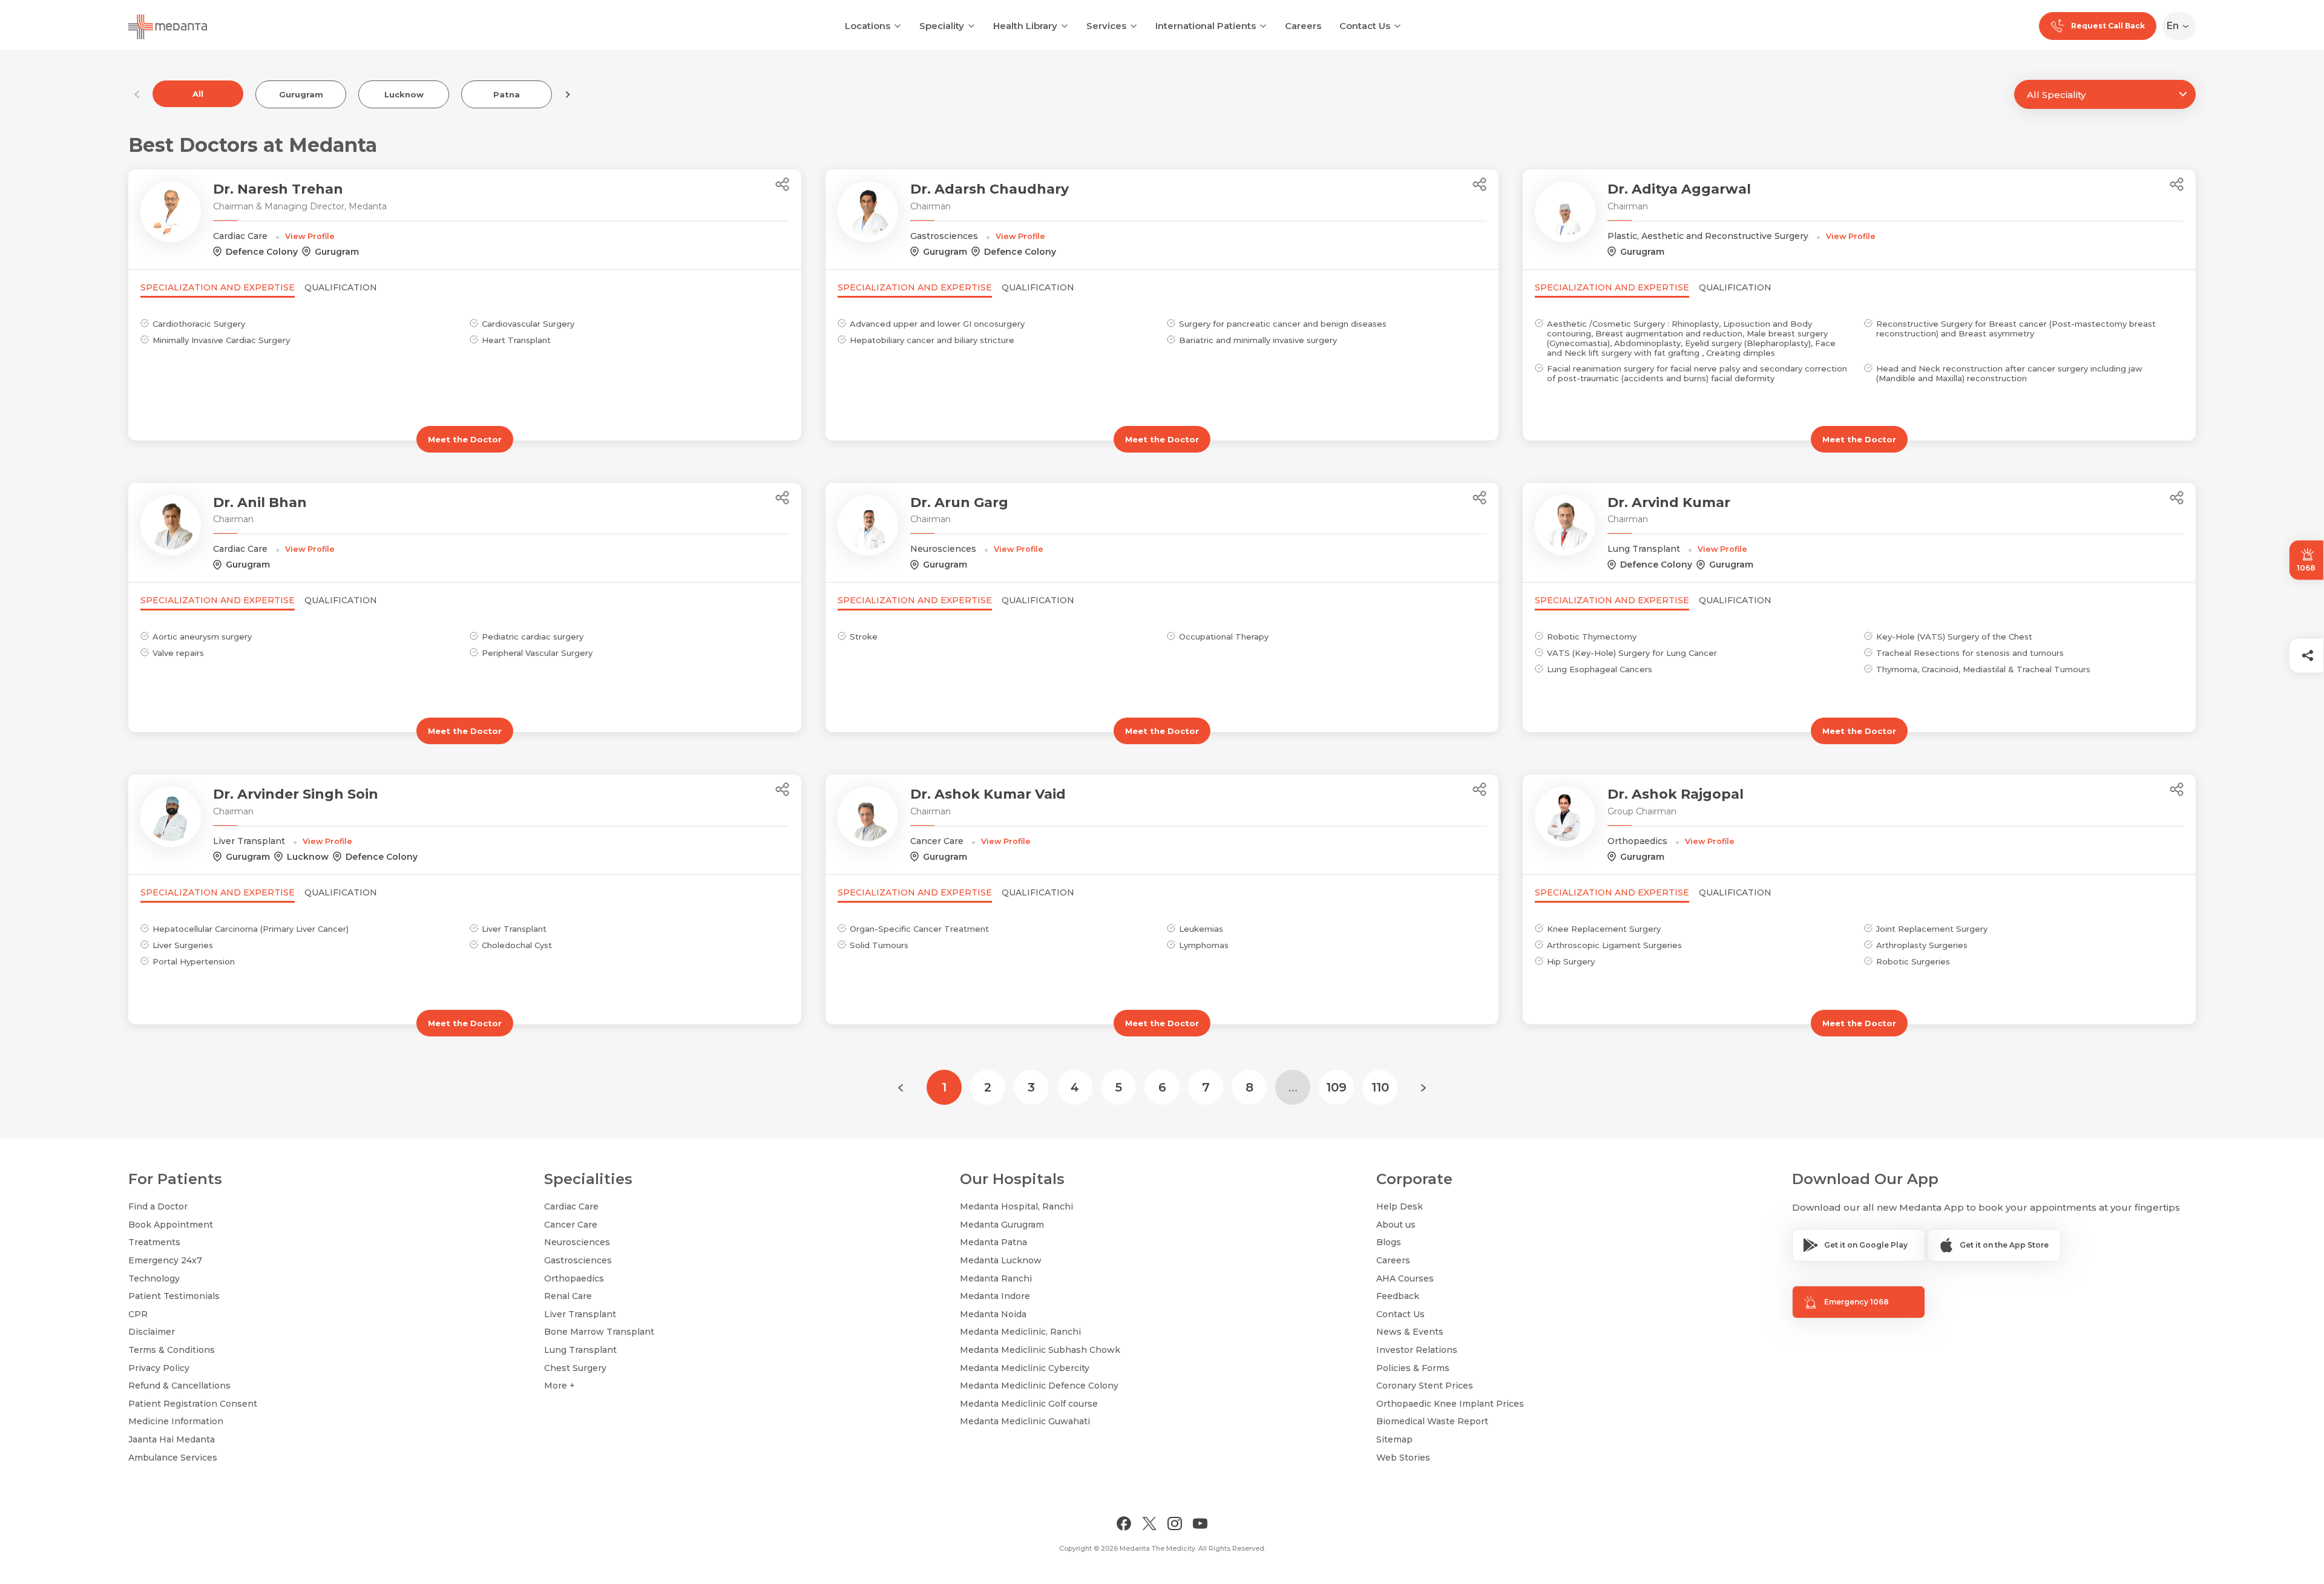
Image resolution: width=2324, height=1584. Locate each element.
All (198, 94)
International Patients (1206, 26)
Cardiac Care (571, 1206)
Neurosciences (577, 1242)
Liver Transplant (580, 1314)
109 (1336, 1087)
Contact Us (1365, 26)
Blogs (1389, 1242)
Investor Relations (1417, 1350)
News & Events (1410, 1332)
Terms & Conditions (172, 1350)
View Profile (310, 236)
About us (1396, 1225)
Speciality (942, 26)
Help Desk (1400, 1206)
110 (1380, 1087)
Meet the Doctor (465, 439)
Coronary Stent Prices (1425, 1386)
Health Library (1025, 26)
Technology (154, 1278)
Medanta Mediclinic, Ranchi (1020, 1332)
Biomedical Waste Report (1432, 1421)
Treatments (154, 1242)
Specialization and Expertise (218, 287)
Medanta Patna (993, 1242)
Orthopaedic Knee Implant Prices (1450, 1404)
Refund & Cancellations (179, 1386)
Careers (1303, 26)
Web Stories (1403, 1458)
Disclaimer (152, 1332)
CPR (138, 1314)
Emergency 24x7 (165, 1260)
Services (1106, 26)
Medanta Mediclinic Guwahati (1025, 1421)
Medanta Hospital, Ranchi (1016, 1206)
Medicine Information (176, 1421)
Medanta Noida (993, 1314)
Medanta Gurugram (1002, 1225)
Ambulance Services (173, 1458)
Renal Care (568, 1296)
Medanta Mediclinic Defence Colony (1039, 1386)
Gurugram (301, 94)
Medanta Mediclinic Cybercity (1025, 1368)
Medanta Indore (995, 1296)
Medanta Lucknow (1001, 1260)
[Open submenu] (971, 25)
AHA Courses (1405, 1278)
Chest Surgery (575, 1368)
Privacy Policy (159, 1368)
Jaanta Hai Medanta (172, 1439)
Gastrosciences (578, 1260)
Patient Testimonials (174, 1296)
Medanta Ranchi (996, 1278)
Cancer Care (571, 1225)
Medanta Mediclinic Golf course (1029, 1404)
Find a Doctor (158, 1206)
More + (560, 1386)
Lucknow (404, 94)
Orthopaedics (574, 1278)
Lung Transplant (580, 1350)
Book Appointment (171, 1225)
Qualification (341, 287)
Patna (507, 94)
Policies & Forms (1413, 1368)
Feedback (1398, 1296)
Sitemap (1394, 1439)
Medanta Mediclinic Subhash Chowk (1040, 1350)
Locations (868, 26)
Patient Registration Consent (193, 1404)
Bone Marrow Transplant (599, 1332)
